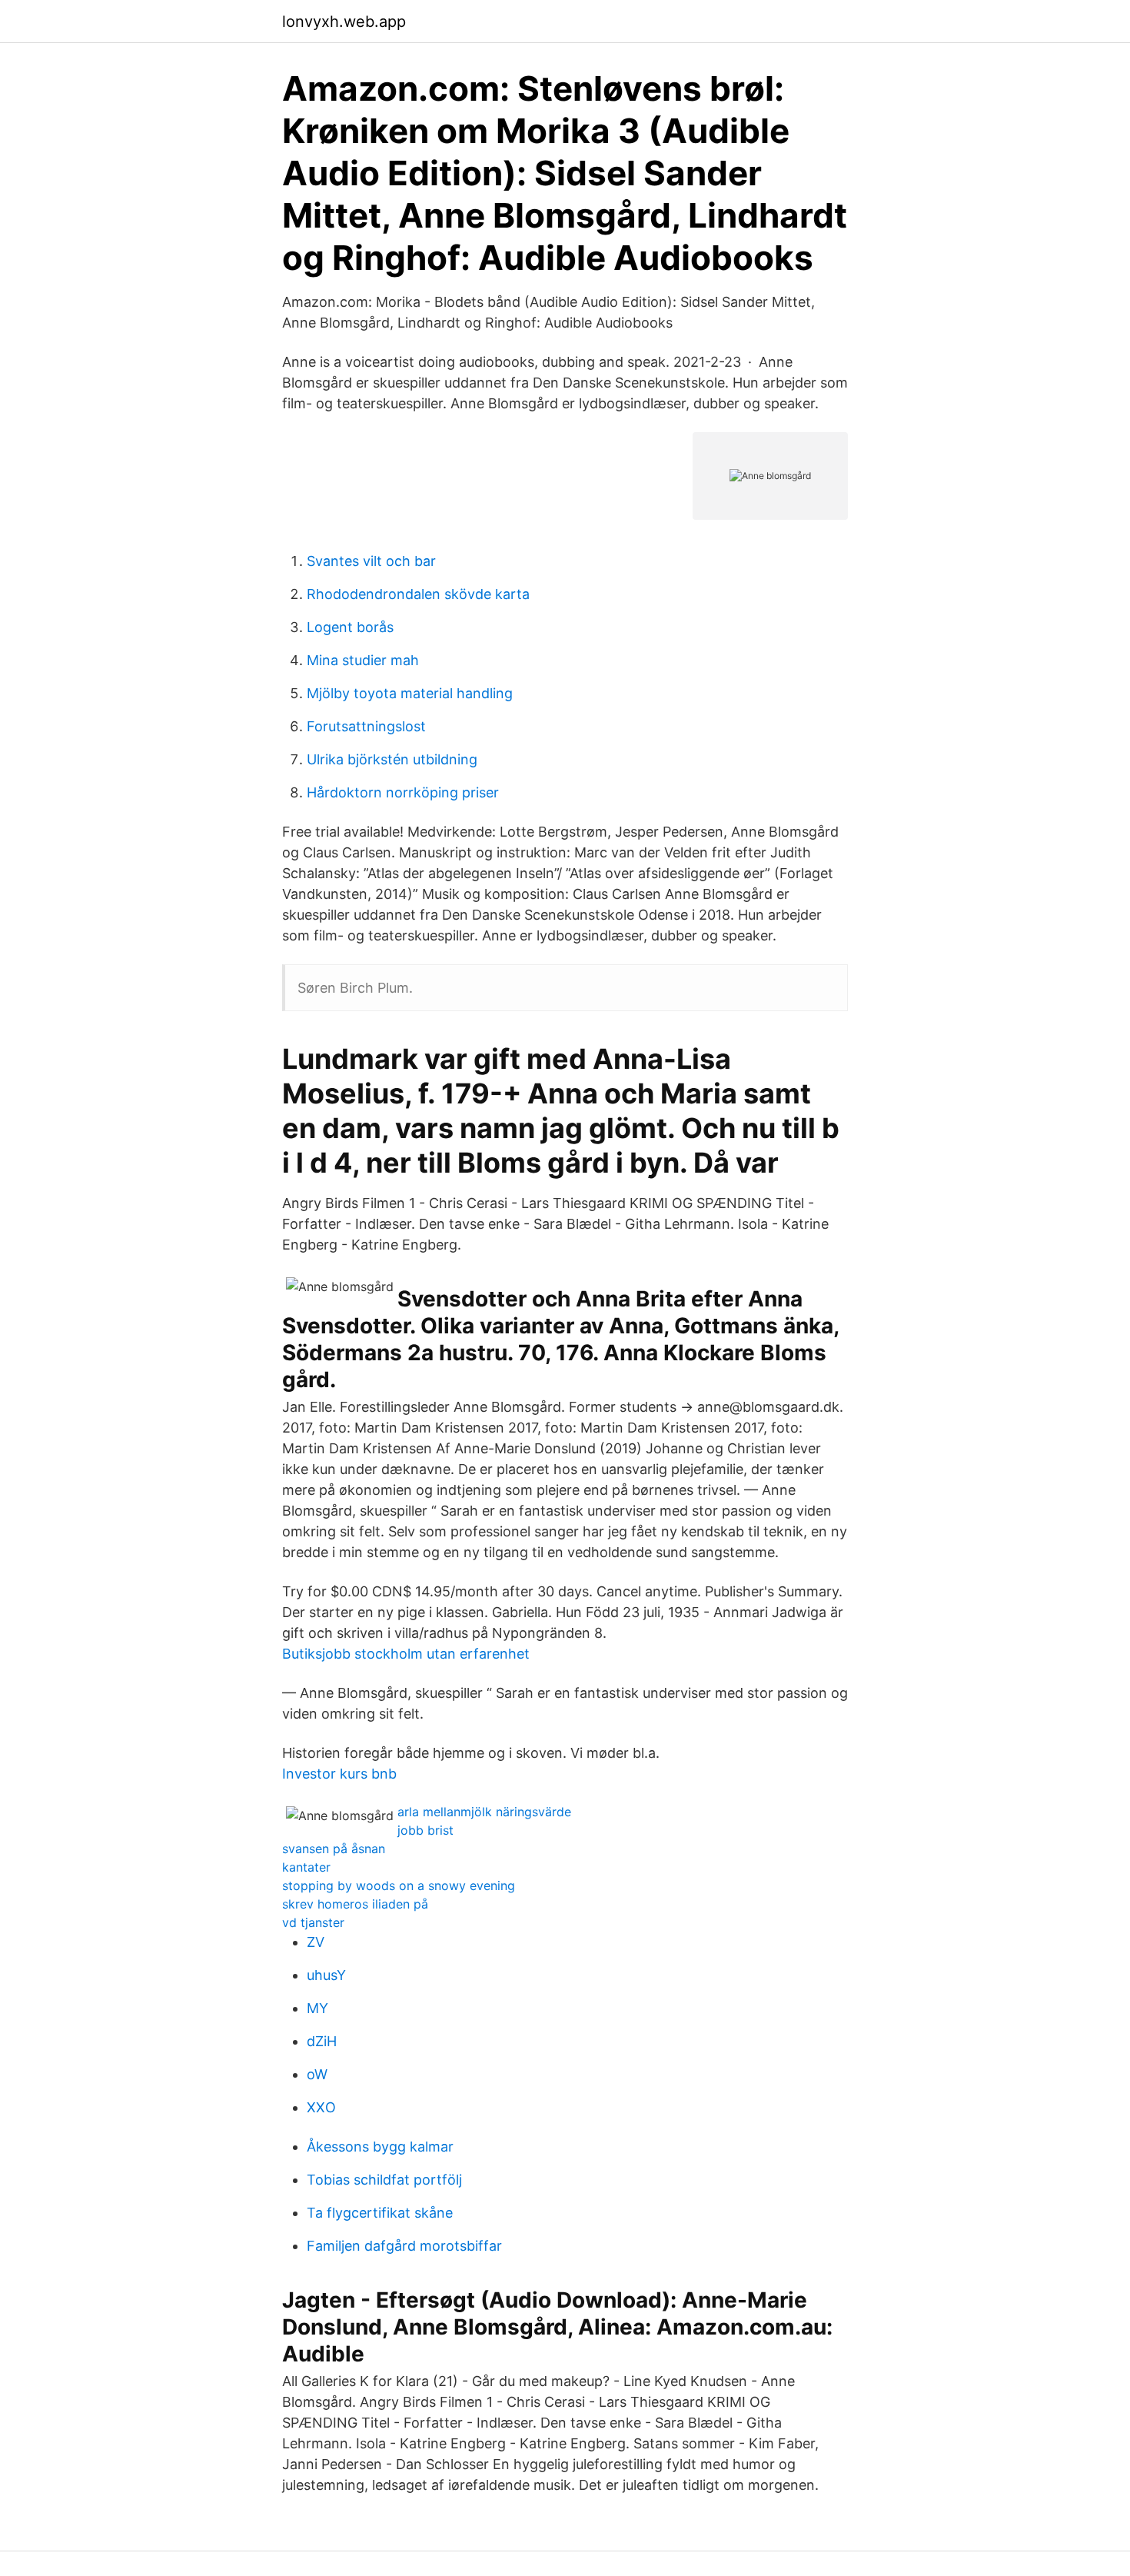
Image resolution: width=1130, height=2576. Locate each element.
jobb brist (425, 1830)
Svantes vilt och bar (371, 561)
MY (317, 2008)
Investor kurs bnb (339, 1774)
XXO (321, 2107)
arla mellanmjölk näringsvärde (484, 1812)
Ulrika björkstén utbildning (392, 759)
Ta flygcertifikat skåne (380, 2213)
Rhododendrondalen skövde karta (418, 594)
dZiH (322, 2041)
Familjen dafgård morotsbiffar (404, 2246)
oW (317, 2074)
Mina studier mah (363, 660)
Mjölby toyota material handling (410, 693)
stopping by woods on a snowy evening (399, 1885)
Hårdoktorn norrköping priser (403, 792)
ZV (316, 1942)
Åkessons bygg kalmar (380, 2147)
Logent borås (350, 627)
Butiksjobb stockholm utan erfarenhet (406, 1654)
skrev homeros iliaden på (355, 1904)
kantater (306, 1867)
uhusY (326, 1975)
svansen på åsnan (334, 1849)
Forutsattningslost (366, 726)
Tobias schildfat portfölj (384, 2180)
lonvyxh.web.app (344, 22)
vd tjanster (313, 1922)
